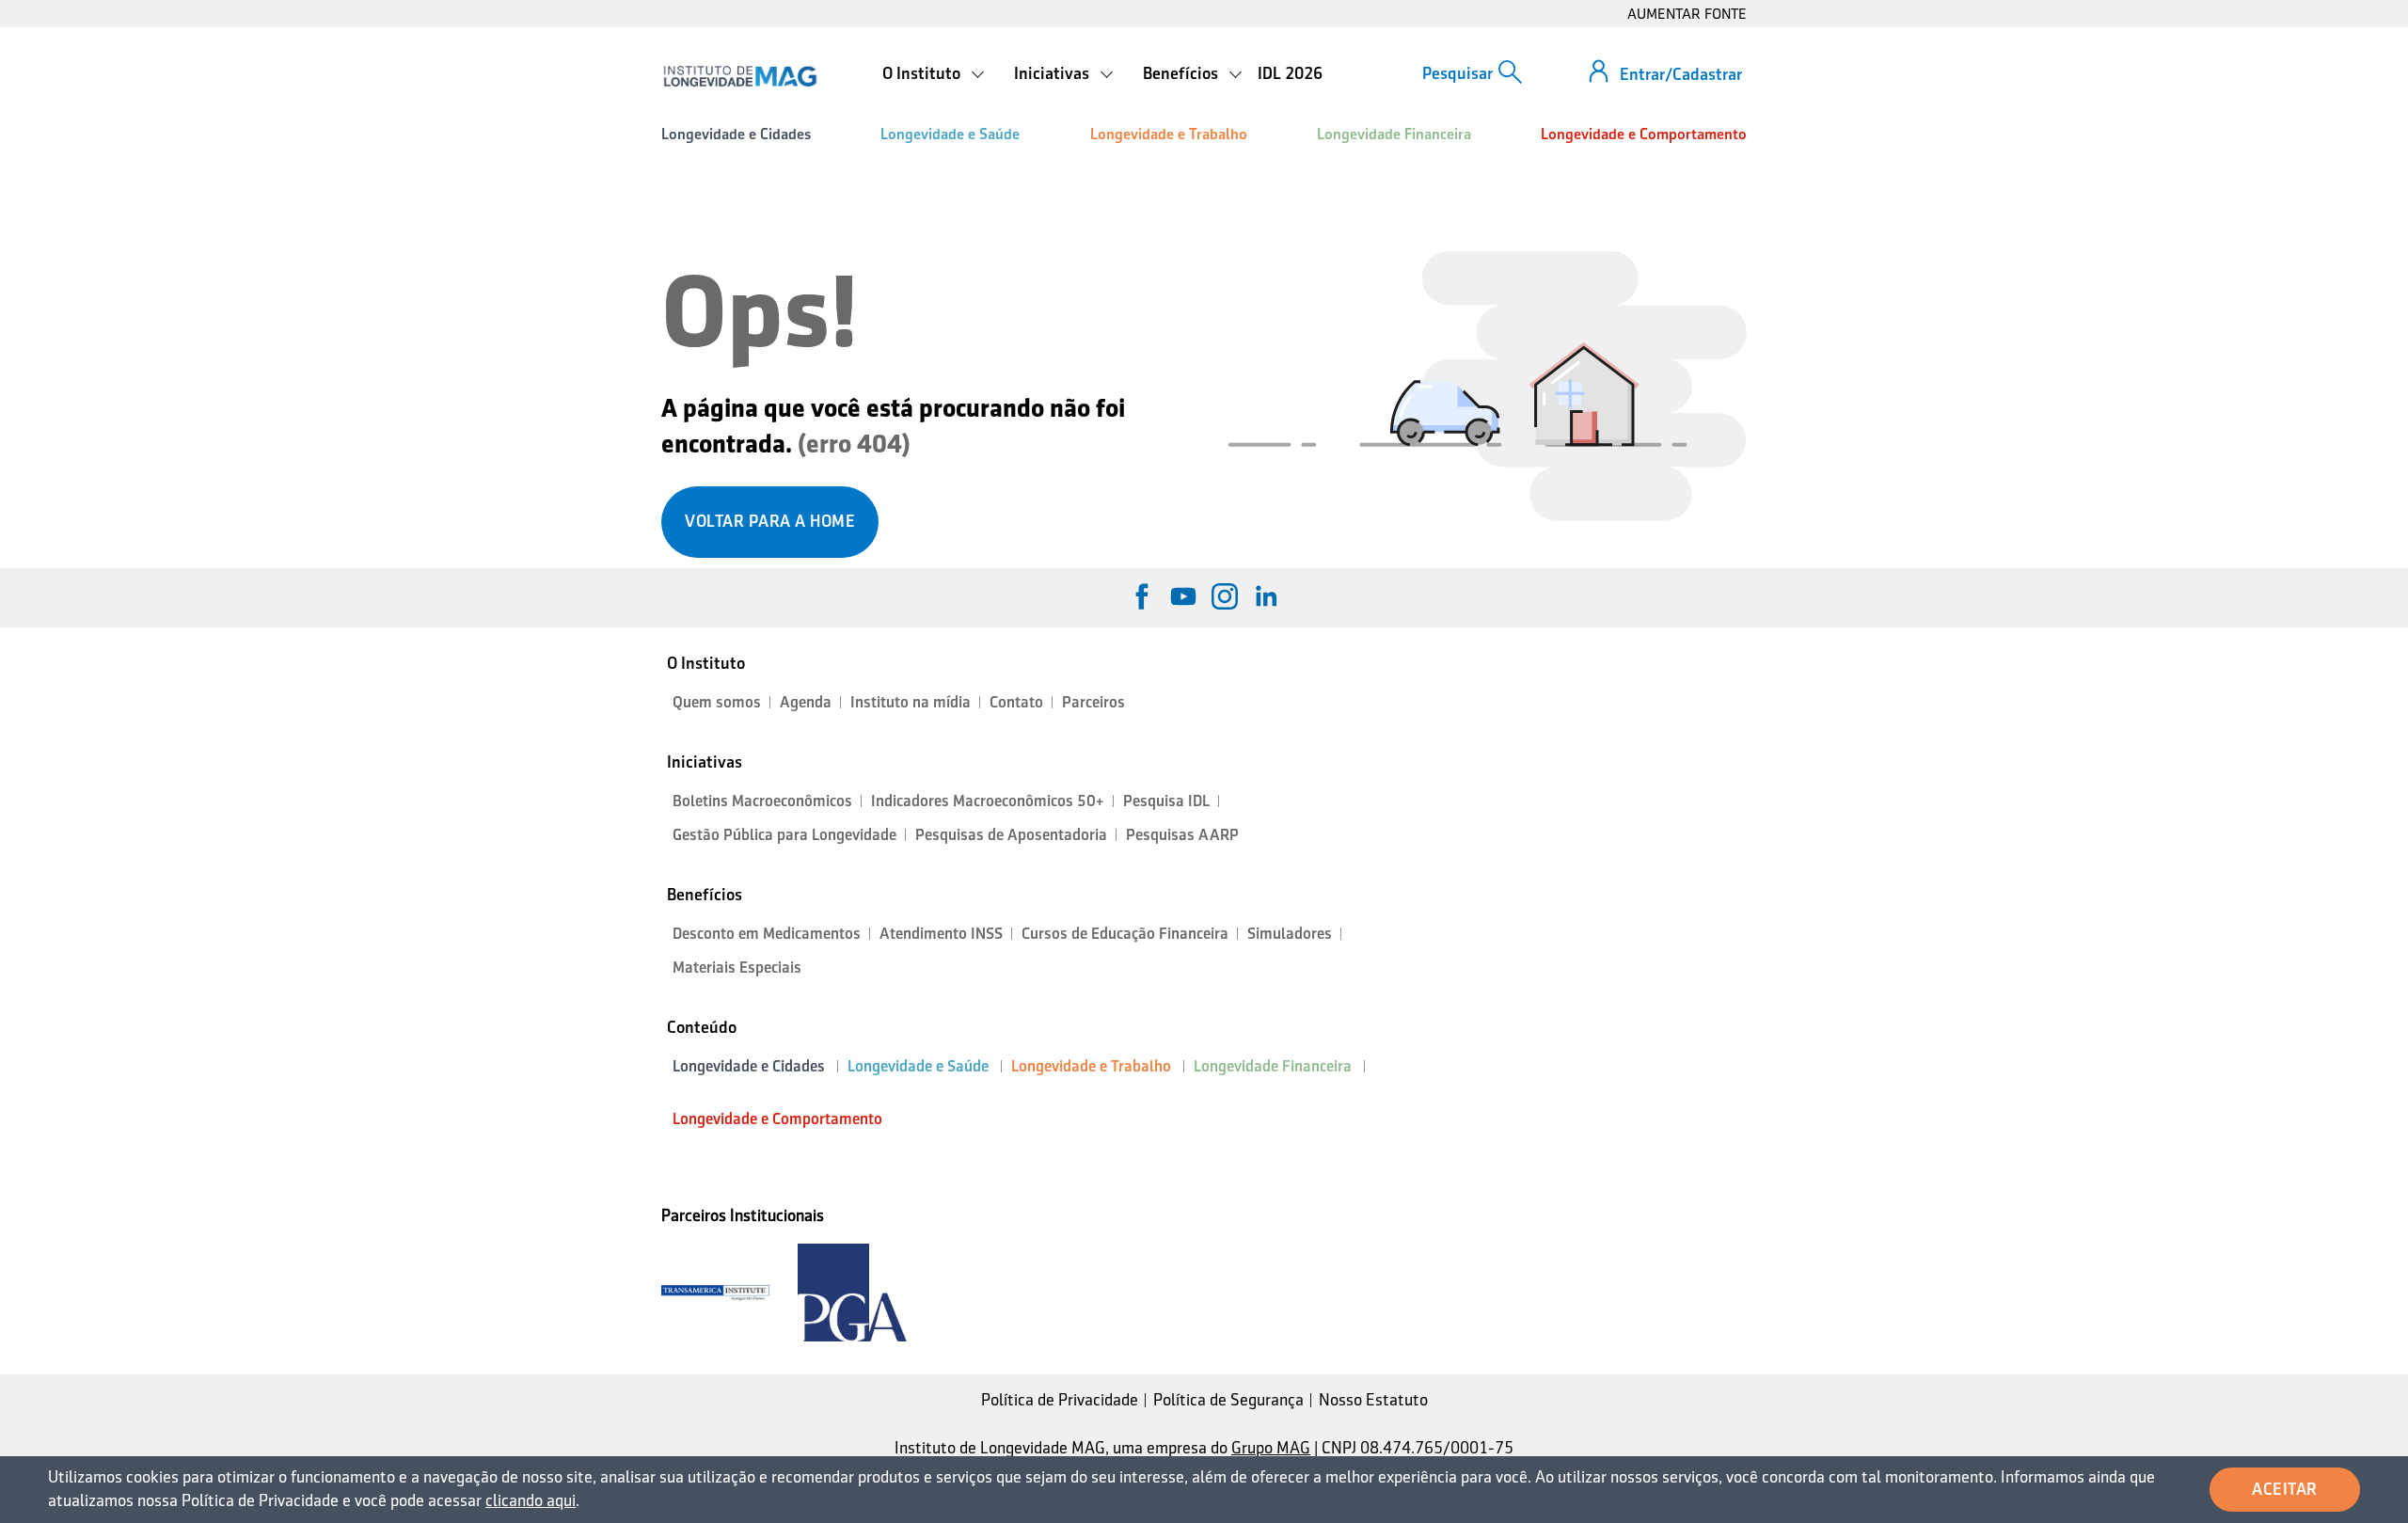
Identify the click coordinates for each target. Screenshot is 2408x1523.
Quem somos (717, 702)
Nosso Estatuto (1373, 1400)
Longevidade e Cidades (736, 134)
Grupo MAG (1271, 1448)
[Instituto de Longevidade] (740, 76)
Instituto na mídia (911, 702)
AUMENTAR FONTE (1687, 14)
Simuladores (1290, 934)
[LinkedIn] (1266, 596)
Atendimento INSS (941, 934)
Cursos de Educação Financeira (1125, 934)
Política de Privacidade (1060, 1400)
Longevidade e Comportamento (1644, 134)
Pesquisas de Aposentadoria (1011, 835)
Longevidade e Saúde (950, 134)
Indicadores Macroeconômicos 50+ (988, 801)
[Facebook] (1142, 596)
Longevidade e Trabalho (1169, 134)
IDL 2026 (1290, 73)
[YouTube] (1183, 596)
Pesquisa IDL (1166, 801)
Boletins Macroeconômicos (762, 801)
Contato (1016, 702)
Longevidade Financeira (1394, 134)
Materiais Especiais (737, 968)
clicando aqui (531, 1500)
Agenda (806, 702)
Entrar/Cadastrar (1681, 74)
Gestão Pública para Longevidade (784, 835)
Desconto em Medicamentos (767, 934)
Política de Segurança (1228, 1400)
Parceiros (1093, 702)
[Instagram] (1225, 596)
